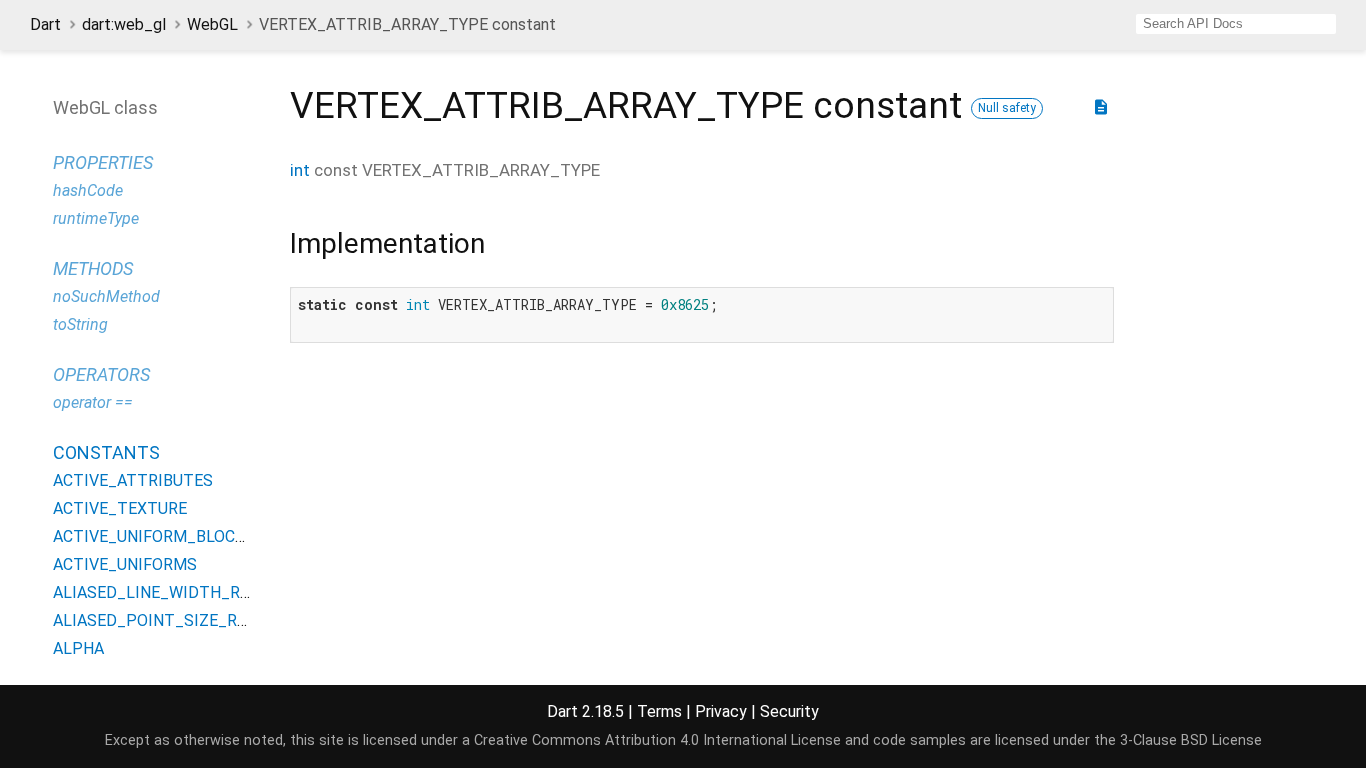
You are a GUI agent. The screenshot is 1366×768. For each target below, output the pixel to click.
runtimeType (96, 218)
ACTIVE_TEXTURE (120, 508)
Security (789, 711)
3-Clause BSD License (1191, 740)
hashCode (88, 190)
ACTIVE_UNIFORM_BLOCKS (154, 536)
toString (80, 324)
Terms (659, 711)
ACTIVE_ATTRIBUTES (133, 480)
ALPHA (78, 648)
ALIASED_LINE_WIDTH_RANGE (166, 592)
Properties (103, 162)
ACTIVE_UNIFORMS (125, 564)
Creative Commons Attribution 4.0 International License (657, 740)
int (300, 170)
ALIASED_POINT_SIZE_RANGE (165, 620)
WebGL (212, 24)
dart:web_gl (124, 24)
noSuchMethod (106, 296)
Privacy (721, 711)
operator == (93, 402)
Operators (101, 374)
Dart (45, 24)
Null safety (1007, 108)
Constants (106, 452)
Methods (93, 268)
